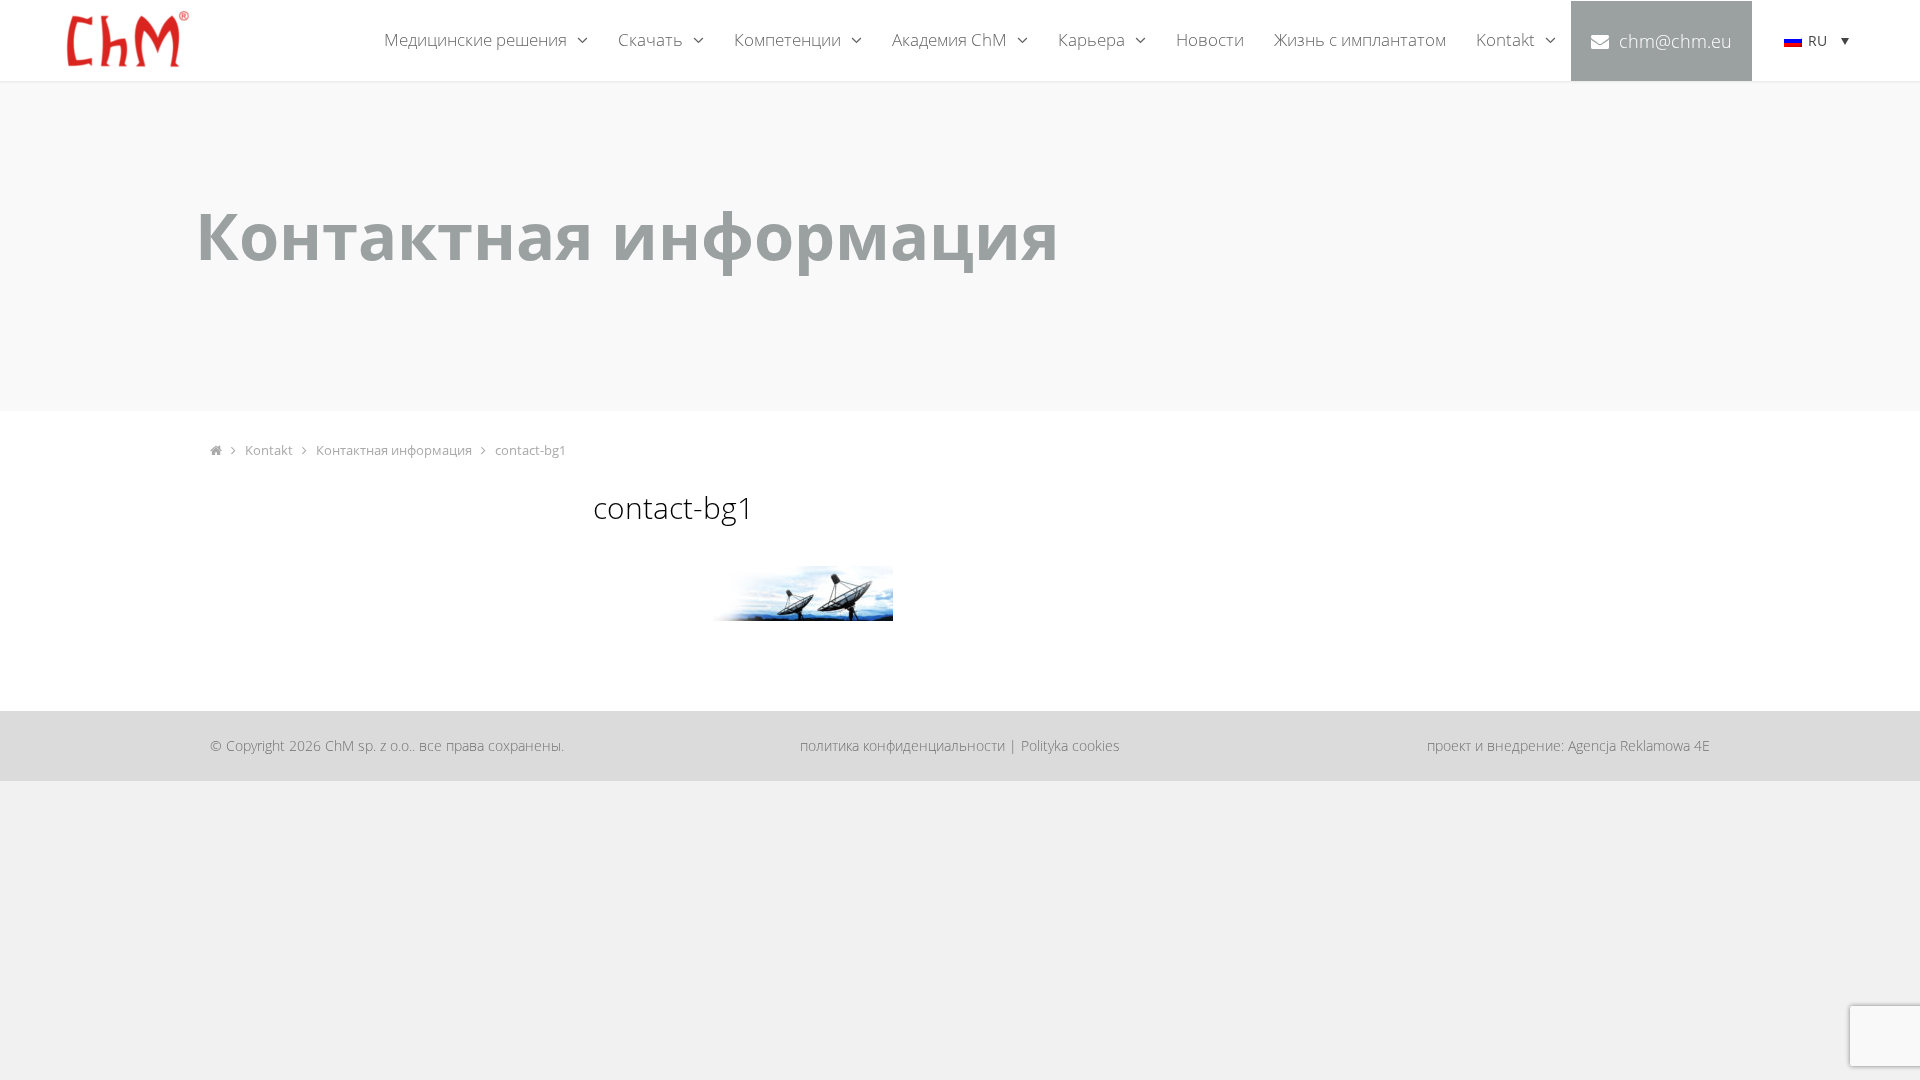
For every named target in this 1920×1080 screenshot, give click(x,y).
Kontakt (1505, 39)
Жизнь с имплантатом (1360, 39)
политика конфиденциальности (902, 745)
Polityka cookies (1070, 745)
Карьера (1091, 39)
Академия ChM (949, 39)
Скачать (650, 39)
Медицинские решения (475, 39)
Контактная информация (394, 450)
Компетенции (787, 39)
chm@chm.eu (1675, 41)
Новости (1210, 39)
